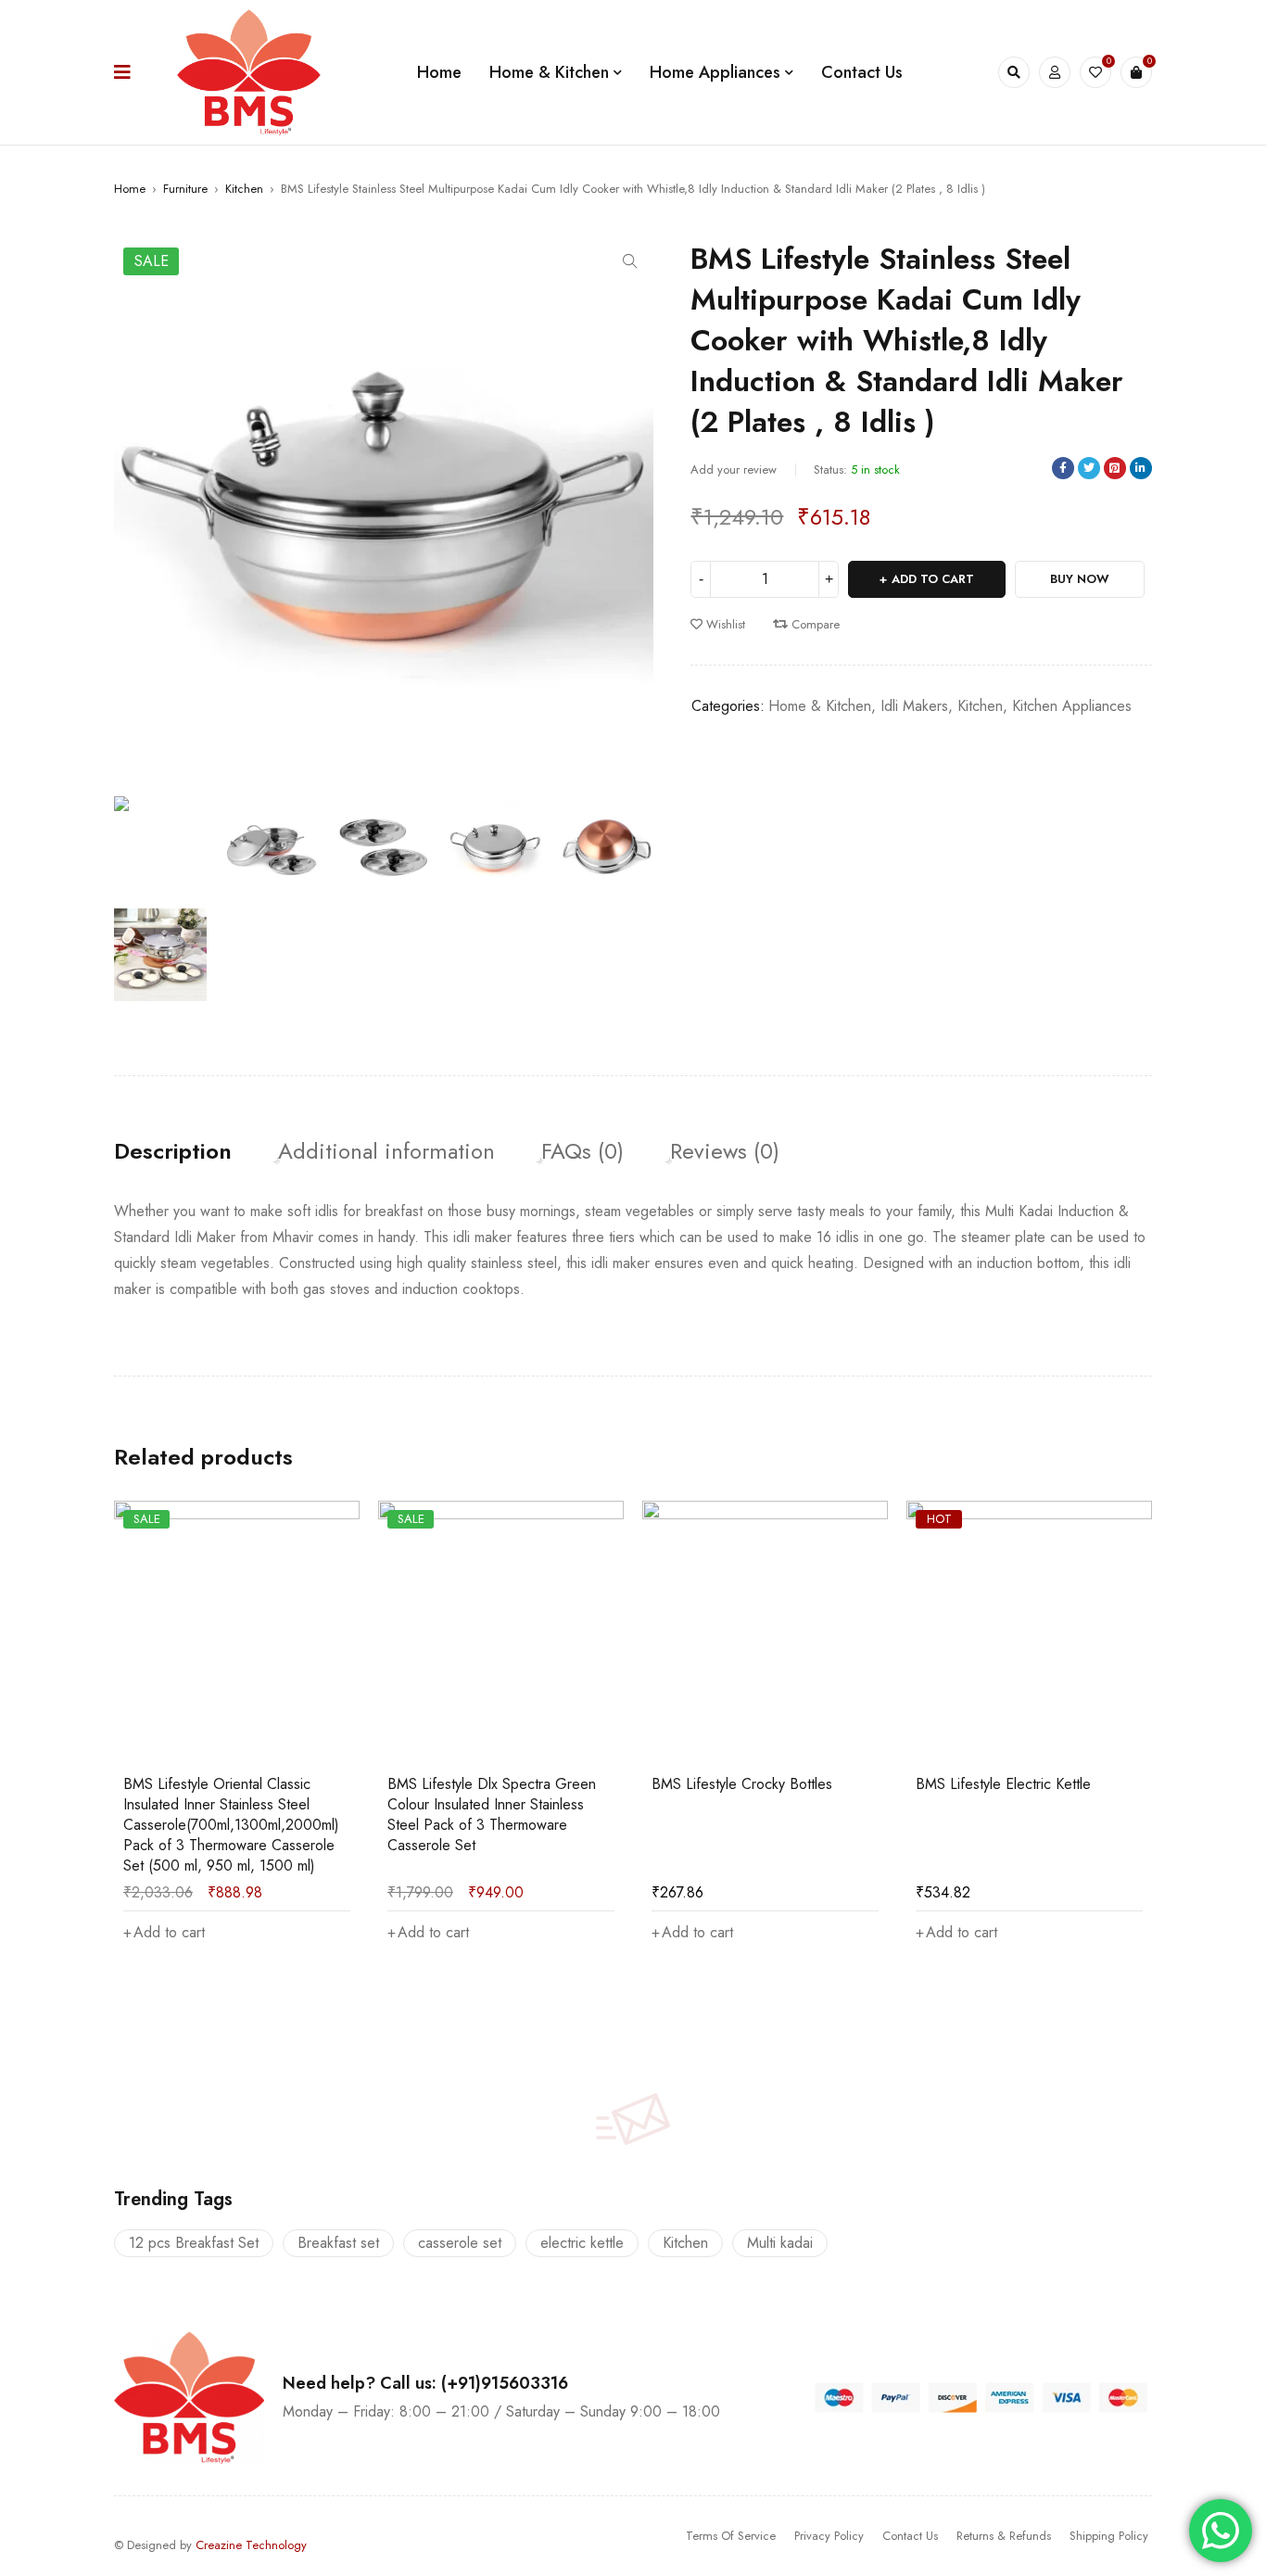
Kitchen (244, 189)
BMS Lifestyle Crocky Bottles (742, 1784)
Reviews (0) (725, 1151)
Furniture (185, 189)
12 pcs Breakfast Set (194, 2243)
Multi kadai (780, 2243)
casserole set (460, 2243)
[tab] (173, 1151)
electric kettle (582, 2243)
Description (173, 1151)
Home (130, 189)
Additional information (386, 1151)
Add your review (734, 470)
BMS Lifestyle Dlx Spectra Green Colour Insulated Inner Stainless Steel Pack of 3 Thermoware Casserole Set (492, 1815)
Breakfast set (338, 2243)
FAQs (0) (582, 1151)
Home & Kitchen (820, 706)
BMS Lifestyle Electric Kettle (1003, 1784)
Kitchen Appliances (1072, 706)
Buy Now (1080, 579)
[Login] (1055, 72)
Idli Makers (914, 706)
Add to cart (933, 579)
